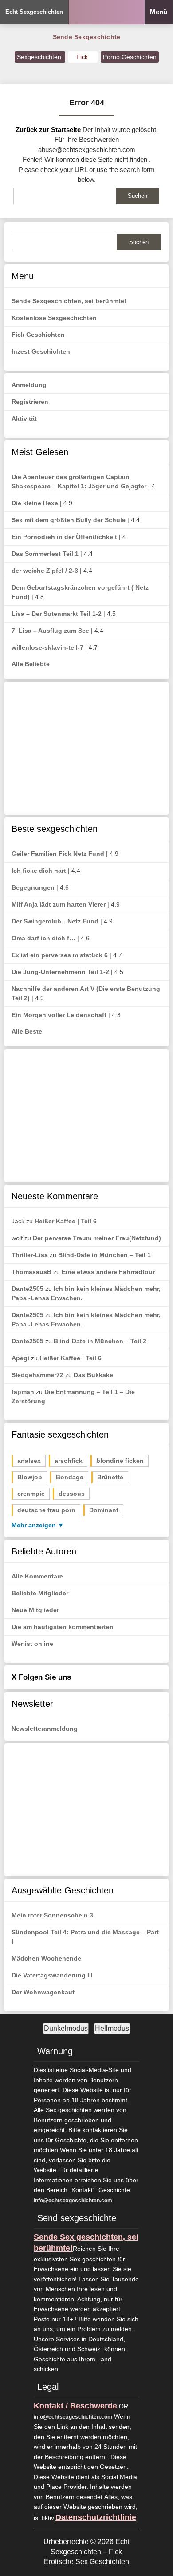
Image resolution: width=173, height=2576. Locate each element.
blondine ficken (120, 1461)
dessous (72, 1494)
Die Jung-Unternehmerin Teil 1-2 (60, 972)
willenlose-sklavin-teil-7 (47, 647)
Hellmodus (112, 2028)
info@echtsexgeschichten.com (73, 2201)
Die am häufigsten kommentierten (63, 1627)
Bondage (70, 1477)
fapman (23, 1392)
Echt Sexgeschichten (34, 12)
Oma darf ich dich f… (43, 938)
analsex (29, 1461)
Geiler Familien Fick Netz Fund (58, 854)
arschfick (69, 1461)
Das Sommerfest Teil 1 (45, 554)
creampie (31, 1494)
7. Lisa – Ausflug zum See (50, 631)
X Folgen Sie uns (41, 1677)
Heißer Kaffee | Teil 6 (66, 1221)
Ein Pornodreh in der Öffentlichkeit (64, 537)
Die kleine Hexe (35, 503)
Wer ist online (32, 1644)
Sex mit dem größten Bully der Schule (69, 520)
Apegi (20, 1358)
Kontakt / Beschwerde (75, 2406)
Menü (159, 12)
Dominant (104, 1510)
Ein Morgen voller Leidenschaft (59, 1015)
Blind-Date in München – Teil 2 (100, 1341)
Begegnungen (33, 887)
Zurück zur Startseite (48, 130)
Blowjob (30, 1477)
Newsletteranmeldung (45, 1729)
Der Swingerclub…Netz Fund (55, 921)
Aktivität (24, 419)
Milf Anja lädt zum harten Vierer (59, 904)
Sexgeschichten (40, 57)
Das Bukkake (93, 1375)
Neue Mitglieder (35, 1610)
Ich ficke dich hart (39, 871)
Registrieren (30, 402)
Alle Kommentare (37, 1576)
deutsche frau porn (46, 1510)
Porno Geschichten (130, 57)
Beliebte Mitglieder (40, 1593)
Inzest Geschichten (41, 351)
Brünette (110, 1477)
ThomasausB (31, 1272)
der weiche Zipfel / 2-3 (45, 571)
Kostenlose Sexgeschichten (54, 318)
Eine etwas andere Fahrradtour (108, 1272)
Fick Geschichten (38, 335)
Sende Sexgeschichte (87, 37)
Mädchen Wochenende (46, 1958)
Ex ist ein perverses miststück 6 (60, 955)
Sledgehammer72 (37, 1375)
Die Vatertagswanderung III (52, 1975)
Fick (83, 57)
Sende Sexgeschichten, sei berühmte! (69, 301)
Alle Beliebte (31, 664)
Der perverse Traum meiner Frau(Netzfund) (97, 1238)
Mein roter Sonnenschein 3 (52, 1915)
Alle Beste (27, 1031)
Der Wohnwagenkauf (43, 1992)
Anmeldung (29, 385)
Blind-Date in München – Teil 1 (104, 1255)
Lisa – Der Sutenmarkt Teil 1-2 (57, 614)
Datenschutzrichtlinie (96, 2517)
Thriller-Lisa (30, 1255)
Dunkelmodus (66, 2028)
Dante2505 (28, 1289)
